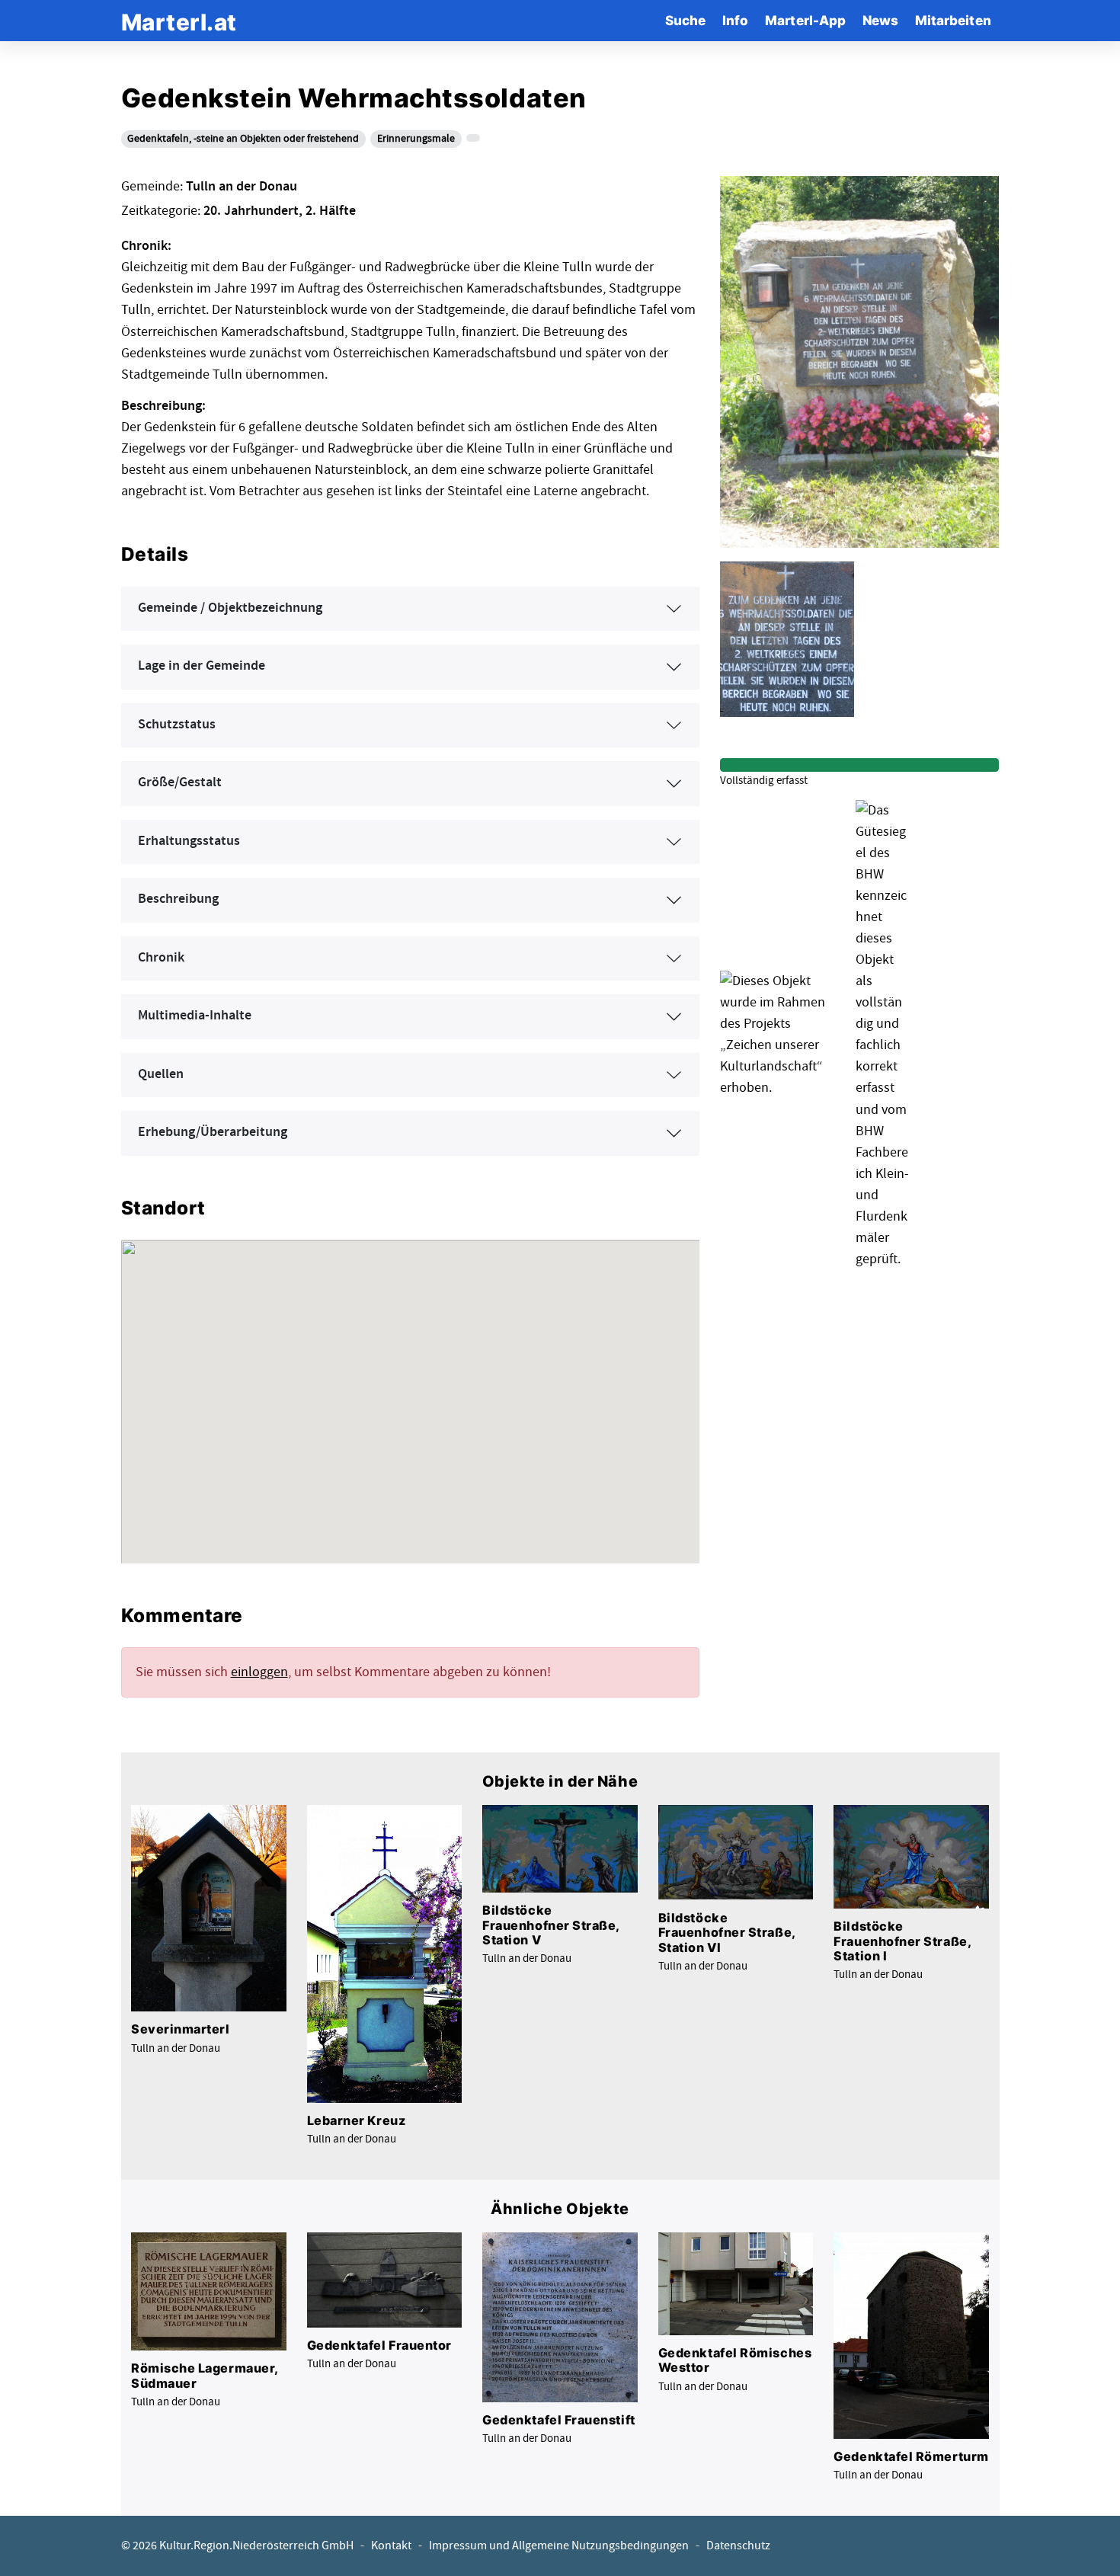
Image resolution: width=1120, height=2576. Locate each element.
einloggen (259, 1672)
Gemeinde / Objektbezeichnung (230, 608)
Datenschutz (738, 2546)
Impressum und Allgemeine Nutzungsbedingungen (559, 2546)
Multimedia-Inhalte (195, 1016)
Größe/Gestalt (180, 782)
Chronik (161, 958)
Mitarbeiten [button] (953, 20)
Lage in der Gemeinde (202, 666)
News (880, 20)
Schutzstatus (177, 725)
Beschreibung (178, 899)
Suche (685, 20)
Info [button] (735, 20)
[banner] (179, 20)
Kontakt (391, 2546)
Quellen (161, 1074)
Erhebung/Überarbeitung (213, 1132)
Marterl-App (805, 20)
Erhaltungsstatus (189, 841)
